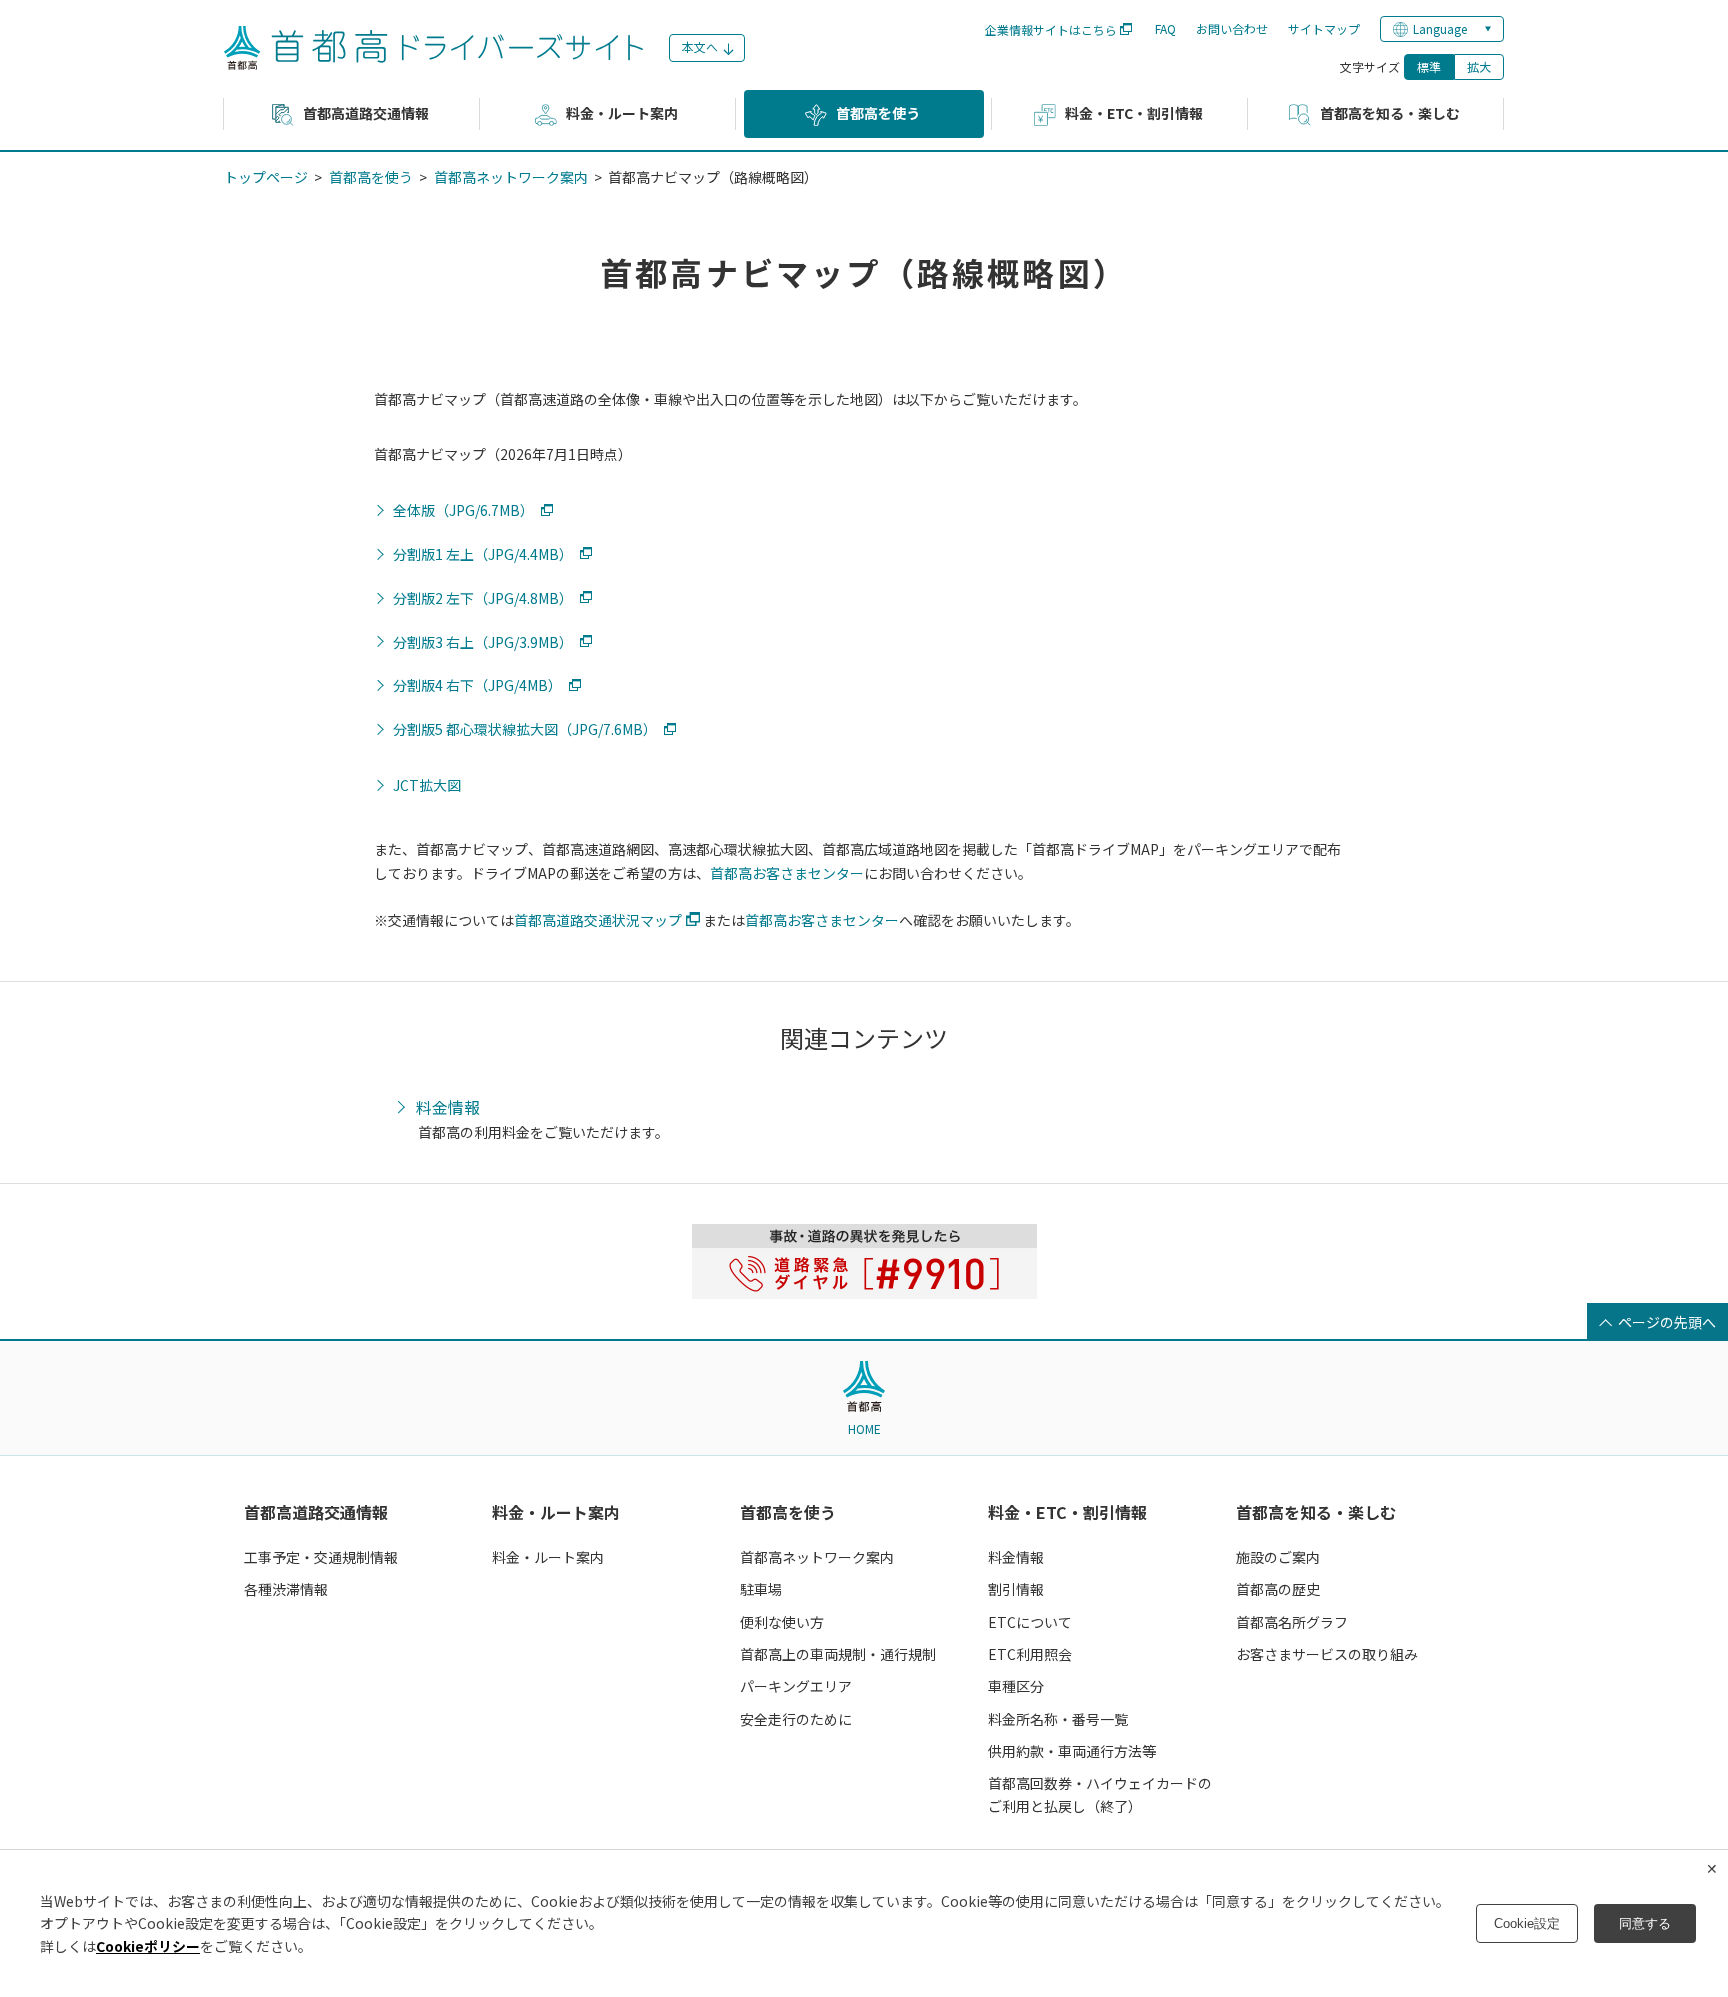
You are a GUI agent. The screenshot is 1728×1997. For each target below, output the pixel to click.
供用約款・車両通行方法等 (1072, 1751)
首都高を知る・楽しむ (1316, 1512)
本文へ (700, 46)
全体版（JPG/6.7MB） (463, 510)
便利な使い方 (782, 1622)
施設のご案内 (1278, 1557)
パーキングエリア (796, 1686)
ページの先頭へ (1667, 1322)
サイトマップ (1324, 28)
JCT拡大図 (427, 785)
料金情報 (448, 1108)
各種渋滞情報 (286, 1589)
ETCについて (1030, 1622)
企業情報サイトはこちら (1051, 29)
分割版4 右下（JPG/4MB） (477, 685)
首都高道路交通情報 (316, 1512)
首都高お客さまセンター (787, 873)
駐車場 (761, 1589)
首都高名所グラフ (1292, 1622)
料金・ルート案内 (556, 1512)
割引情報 (1016, 1589)
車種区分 (1016, 1686)
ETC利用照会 (1030, 1654)
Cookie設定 (1527, 1923)
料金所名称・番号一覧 (1058, 1719)
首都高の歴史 (1278, 1589)
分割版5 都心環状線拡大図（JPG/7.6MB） (525, 729)
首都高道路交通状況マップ (598, 920)
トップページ (266, 177)
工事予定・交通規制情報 (321, 1557)
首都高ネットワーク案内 (511, 177)
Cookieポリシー (148, 1946)
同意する (1645, 1923)
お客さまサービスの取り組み (1327, 1654)
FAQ (1165, 28)
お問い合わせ (1232, 28)
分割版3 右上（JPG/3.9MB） (483, 642)
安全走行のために (796, 1719)
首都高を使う (371, 177)
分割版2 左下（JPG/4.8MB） (483, 598)
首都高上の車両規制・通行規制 (838, 1654)
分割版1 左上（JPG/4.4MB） (483, 554)
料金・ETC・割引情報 (1067, 1512)
